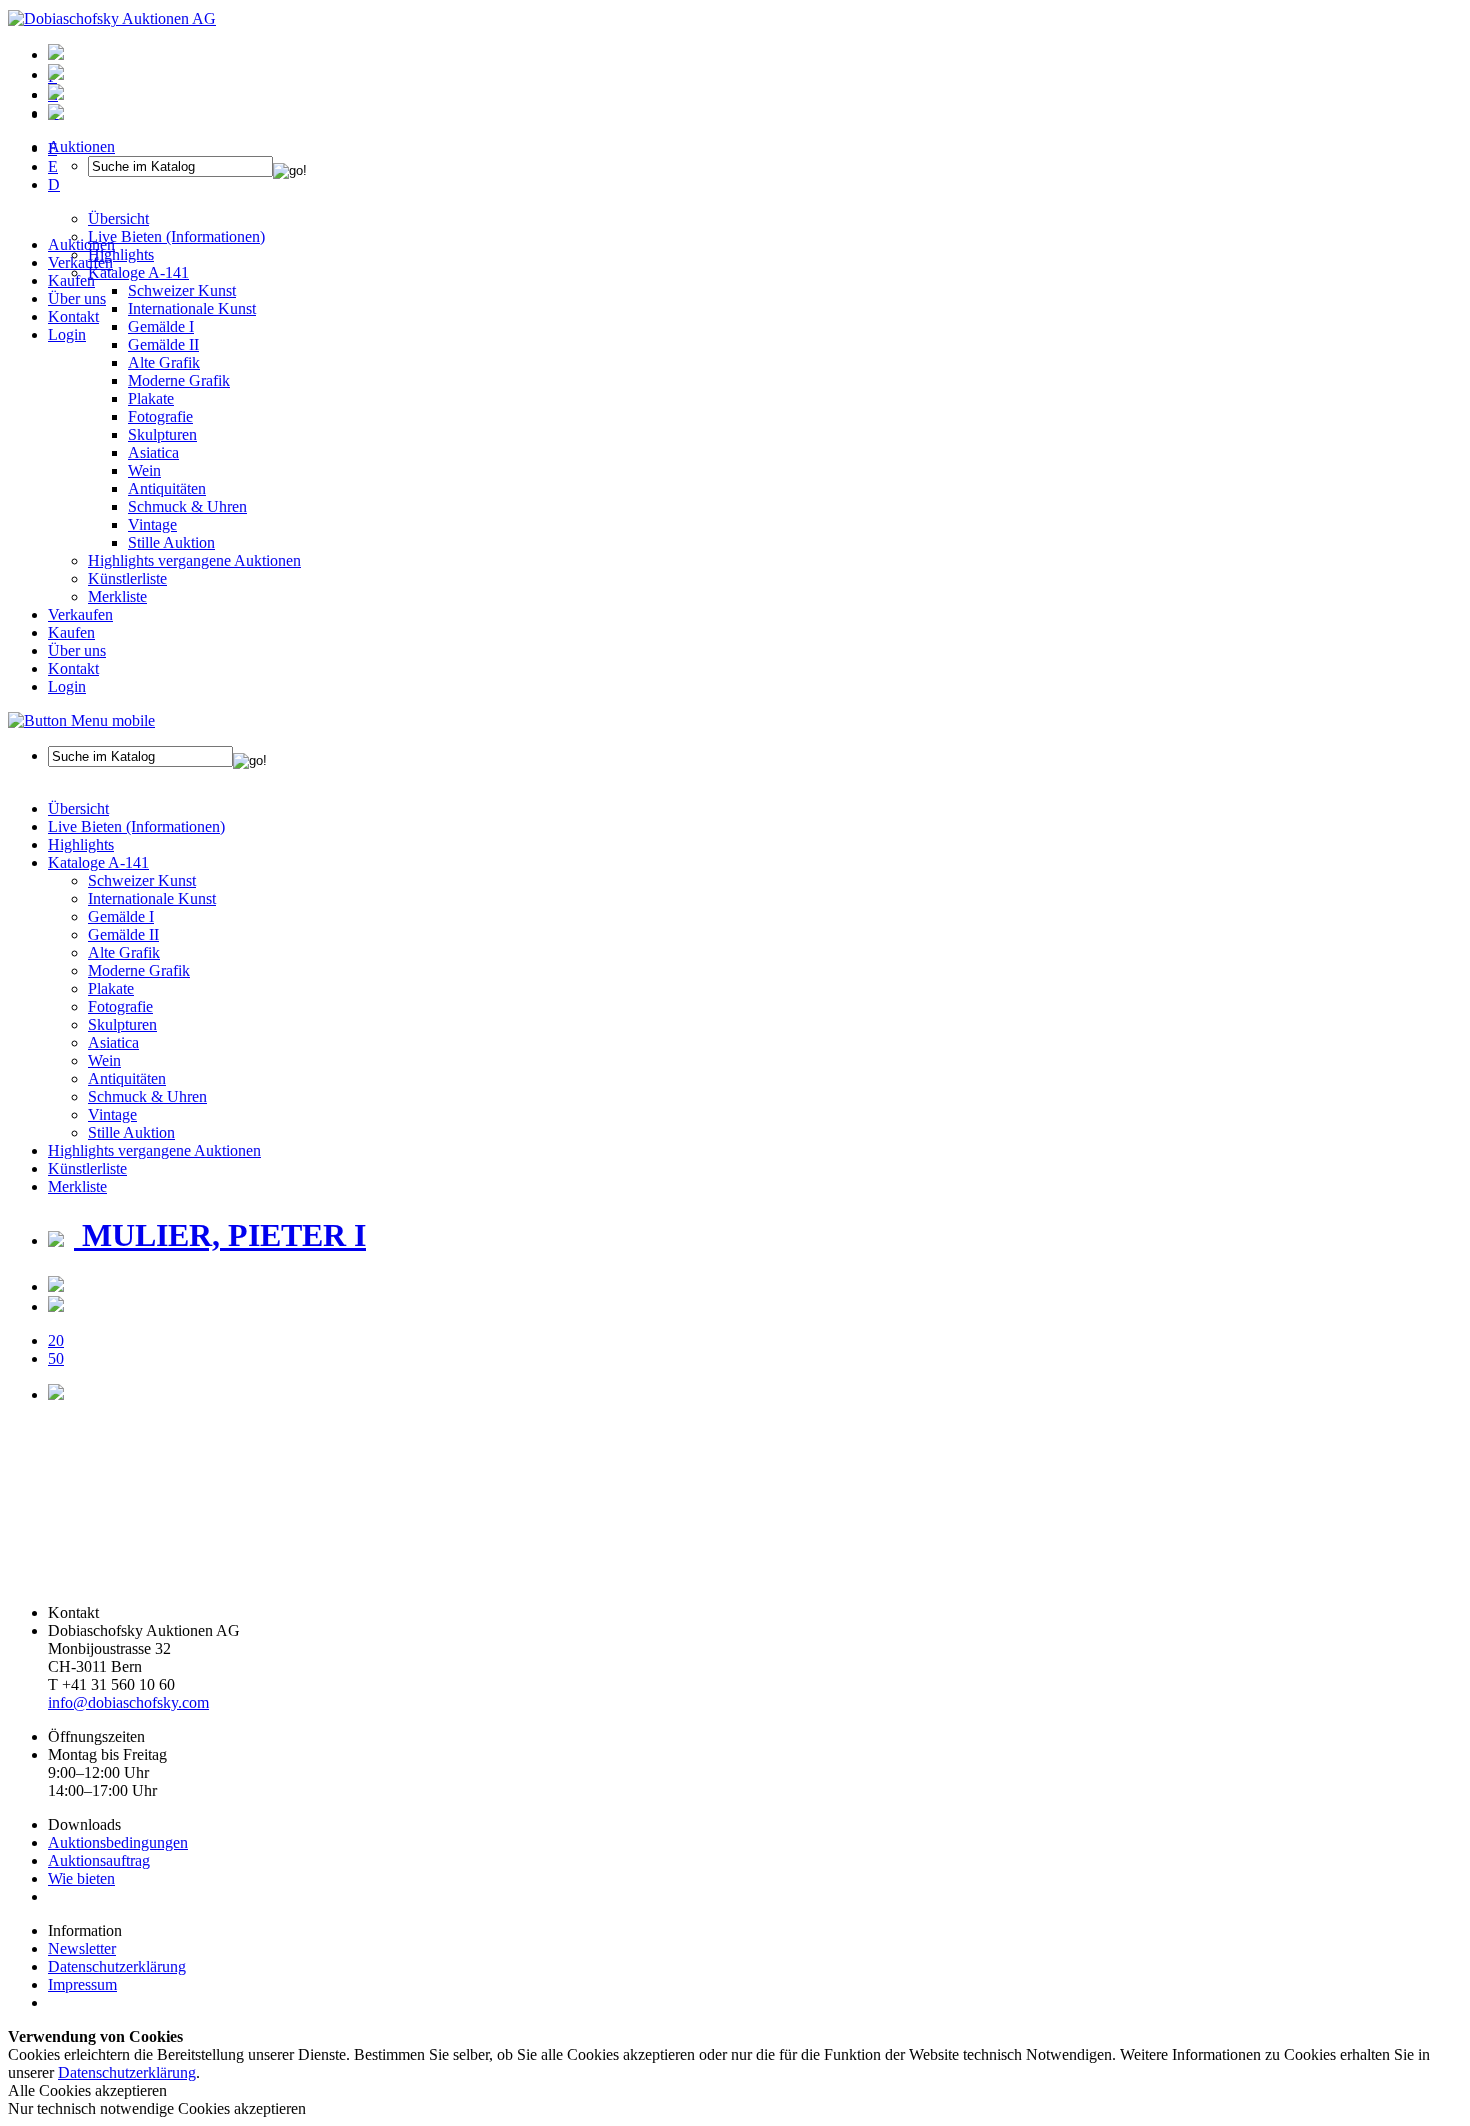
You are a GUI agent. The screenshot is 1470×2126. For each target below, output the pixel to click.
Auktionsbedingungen (118, 1842)
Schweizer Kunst (142, 880)
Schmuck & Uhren (187, 506)
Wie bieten (81, 1878)
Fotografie (160, 416)
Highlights (81, 844)
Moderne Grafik (179, 380)
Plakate (151, 398)
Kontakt (73, 316)
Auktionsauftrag (99, 1860)
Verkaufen (80, 262)
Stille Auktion (171, 542)
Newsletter (82, 1948)
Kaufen (71, 280)
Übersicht (78, 808)
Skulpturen (162, 434)
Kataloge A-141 (98, 862)
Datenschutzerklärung (117, 1966)
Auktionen (81, 244)
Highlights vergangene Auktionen (194, 560)
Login (67, 334)
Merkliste (117, 596)
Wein (144, 470)
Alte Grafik (164, 362)
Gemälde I (121, 916)
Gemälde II (163, 344)
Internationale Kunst (152, 898)
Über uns (77, 298)
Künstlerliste (127, 578)
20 (56, 1340)
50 (56, 1358)
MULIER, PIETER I (220, 1235)
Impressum (82, 1984)
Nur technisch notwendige (157, 2108)
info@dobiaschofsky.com (128, 1702)
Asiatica (153, 452)
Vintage (152, 524)
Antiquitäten (167, 488)
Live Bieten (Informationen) (136, 826)
